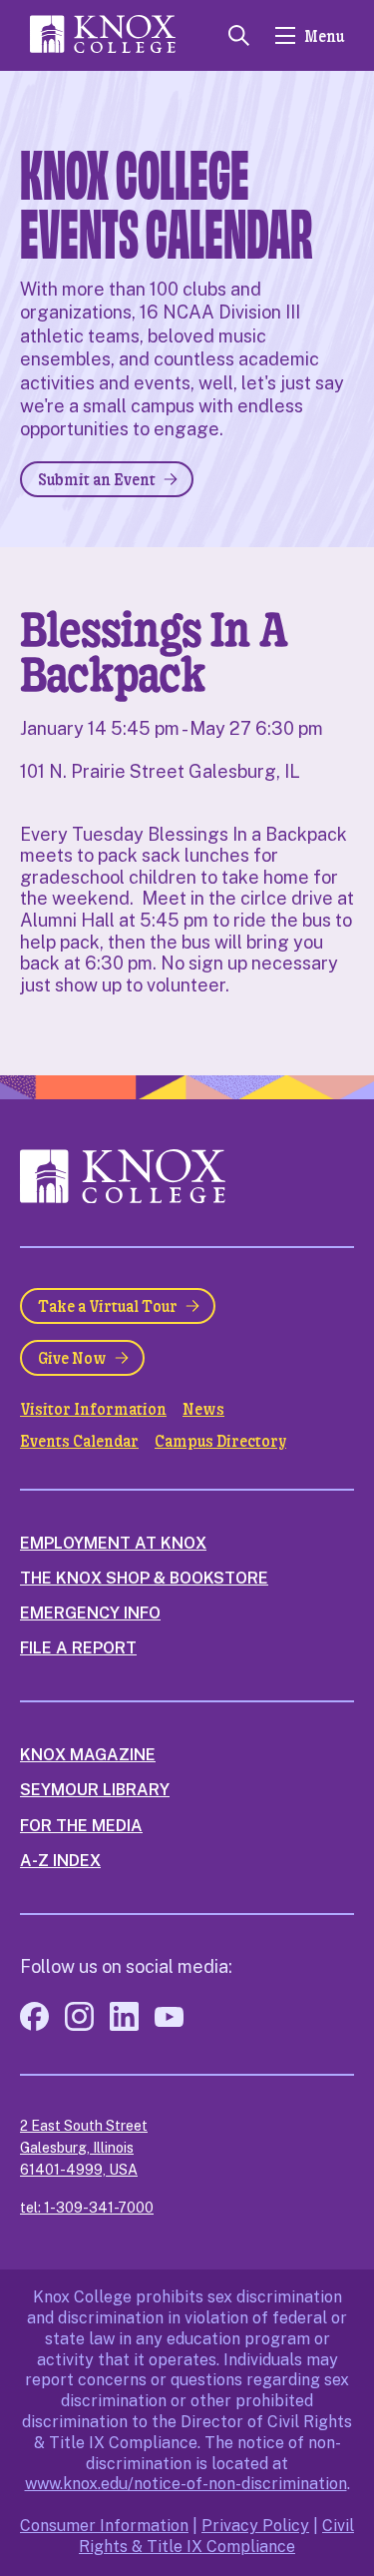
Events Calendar (79, 1441)
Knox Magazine (88, 1755)
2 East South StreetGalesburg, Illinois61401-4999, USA (84, 2148)
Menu (324, 35)
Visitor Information (93, 1409)
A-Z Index (60, 1861)
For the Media (81, 1826)
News (203, 1409)
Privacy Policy (255, 2526)
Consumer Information (104, 2526)
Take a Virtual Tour (108, 1305)
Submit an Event (97, 479)
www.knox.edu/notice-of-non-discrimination (186, 2484)
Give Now (72, 1357)
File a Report (78, 1648)
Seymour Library (95, 1790)
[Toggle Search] (239, 35)
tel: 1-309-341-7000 (87, 2208)
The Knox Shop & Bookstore (144, 1578)
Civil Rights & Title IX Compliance (216, 2536)
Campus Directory (220, 1441)
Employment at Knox (113, 1543)
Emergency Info (90, 1613)
